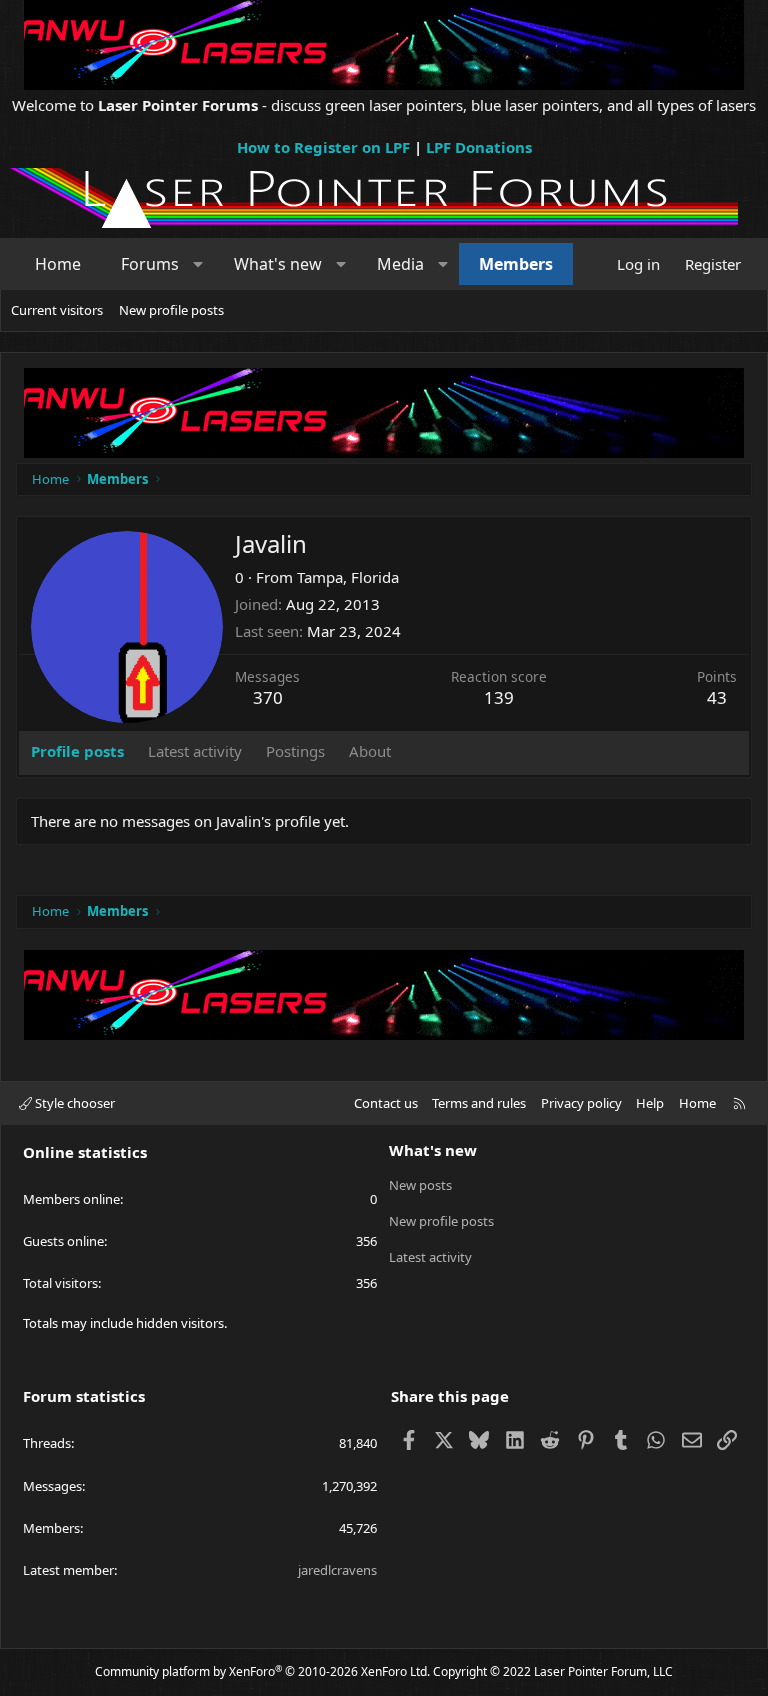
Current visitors (57, 310)
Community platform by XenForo (262, 1671)
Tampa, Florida (348, 577)
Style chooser (73, 1103)
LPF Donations (479, 147)
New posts (420, 1185)
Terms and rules (479, 1103)
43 (717, 697)
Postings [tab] (295, 751)
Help (650, 1103)
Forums (150, 264)
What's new (278, 264)
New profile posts (171, 310)
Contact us (386, 1103)
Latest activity (430, 1257)
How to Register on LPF (323, 147)
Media (400, 264)
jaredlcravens (337, 1570)
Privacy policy (581, 1103)
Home (58, 264)
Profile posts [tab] (77, 751)
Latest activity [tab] (195, 751)
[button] (198, 264)
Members (516, 264)
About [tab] (370, 751)
